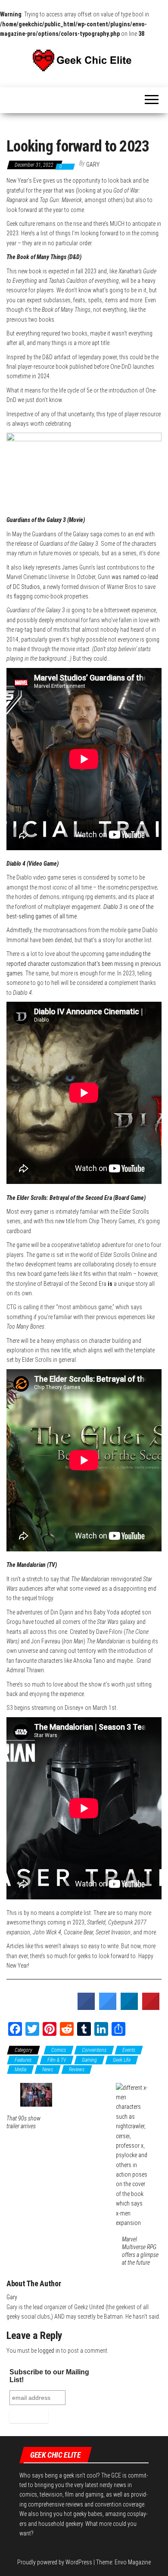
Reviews (77, 2070)
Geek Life (122, 2060)
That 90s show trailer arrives (23, 2122)
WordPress (79, 2562)
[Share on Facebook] (86, 2007)
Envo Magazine (133, 2562)
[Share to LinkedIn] (129, 2007)
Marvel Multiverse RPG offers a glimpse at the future (140, 2251)
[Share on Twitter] (108, 2007)
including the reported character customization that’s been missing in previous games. (84, 964)
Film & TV (57, 2060)
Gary (93, 165)
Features (23, 2060)
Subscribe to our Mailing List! (49, 2376)
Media (20, 2070)
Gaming (89, 2060)
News (48, 2070)
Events (129, 2050)
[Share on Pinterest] (151, 2007)
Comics (59, 2050)
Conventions (94, 2050)
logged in (49, 2351)
